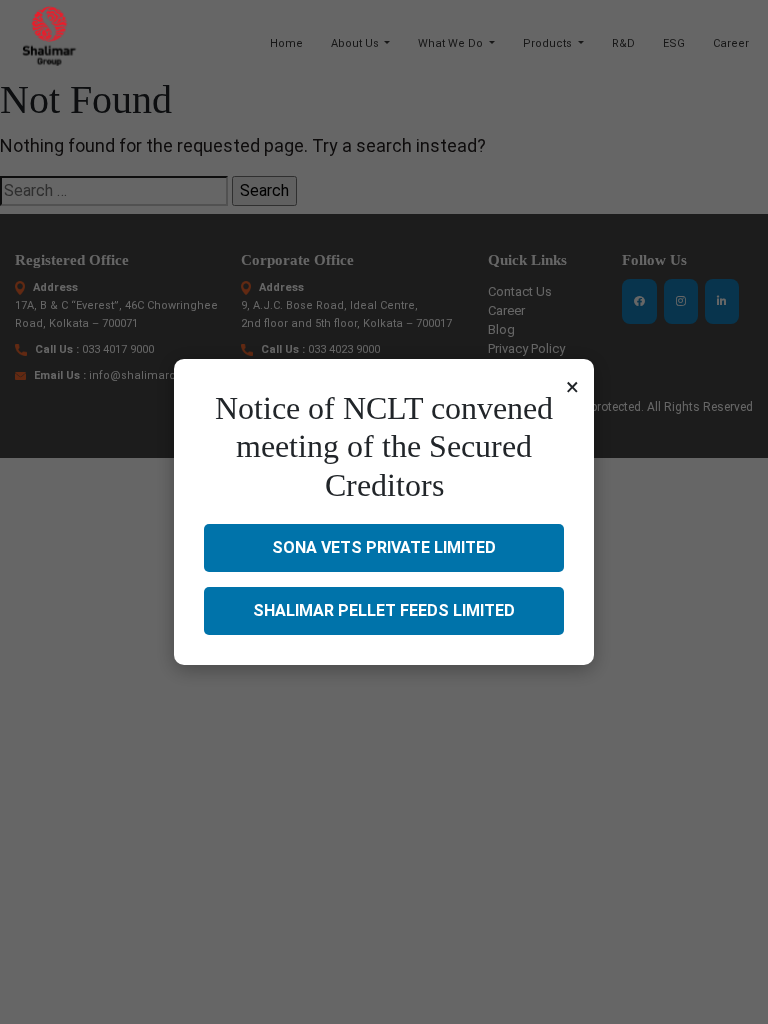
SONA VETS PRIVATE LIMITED (384, 547)
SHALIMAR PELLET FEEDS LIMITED (384, 610)
